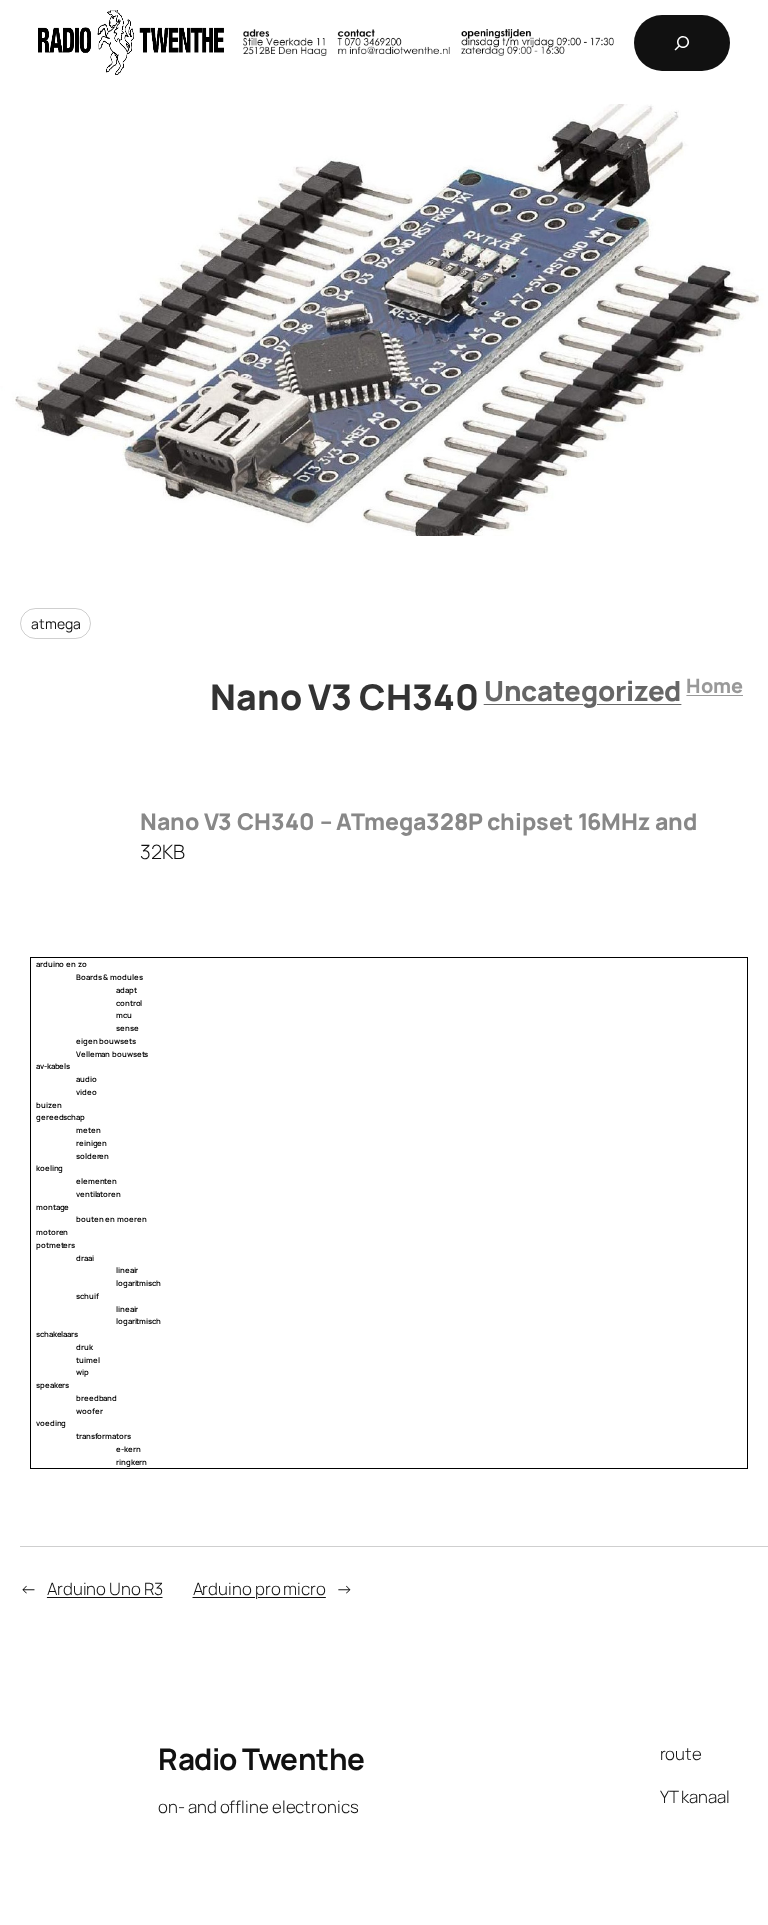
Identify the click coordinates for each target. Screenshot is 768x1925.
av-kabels (53, 1066)
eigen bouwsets (106, 1041)
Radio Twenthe (261, 1758)
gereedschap (60, 1117)
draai (85, 1258)
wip (82, 1372)
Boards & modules (109, 977)
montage (52, 1207)
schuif (87, 1296)
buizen (48, 1105)
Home (714, 685)
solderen (92, 1156)
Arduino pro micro (259, 1588)
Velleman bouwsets (112, 1054)
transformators (103, 1436)
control (129, 1003)
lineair (127, 1270)
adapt (126, 990)
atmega (55, 623)
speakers (52, 1385)
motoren (52, 1232)
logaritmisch (138, 1283)
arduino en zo (61, 964)
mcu (124, 1015)
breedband (96, 1398)
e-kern (128, 1449)
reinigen (91, 1143)
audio (86, 1079)
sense (127, 1028)
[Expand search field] (682, 43)
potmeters (55, 1245)
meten (88, 1130)
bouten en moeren (111, 1219)
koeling (49, 1168)
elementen (96, 1181)
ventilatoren (98, 1194)
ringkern (131, 1462)
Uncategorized (583, 690)
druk (84, 1347)
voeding (51, 1423)
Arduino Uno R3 (105, 1588)
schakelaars (57, 1334)
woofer (89, 1411)
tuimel (87, 1360)
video (86, 1092)
